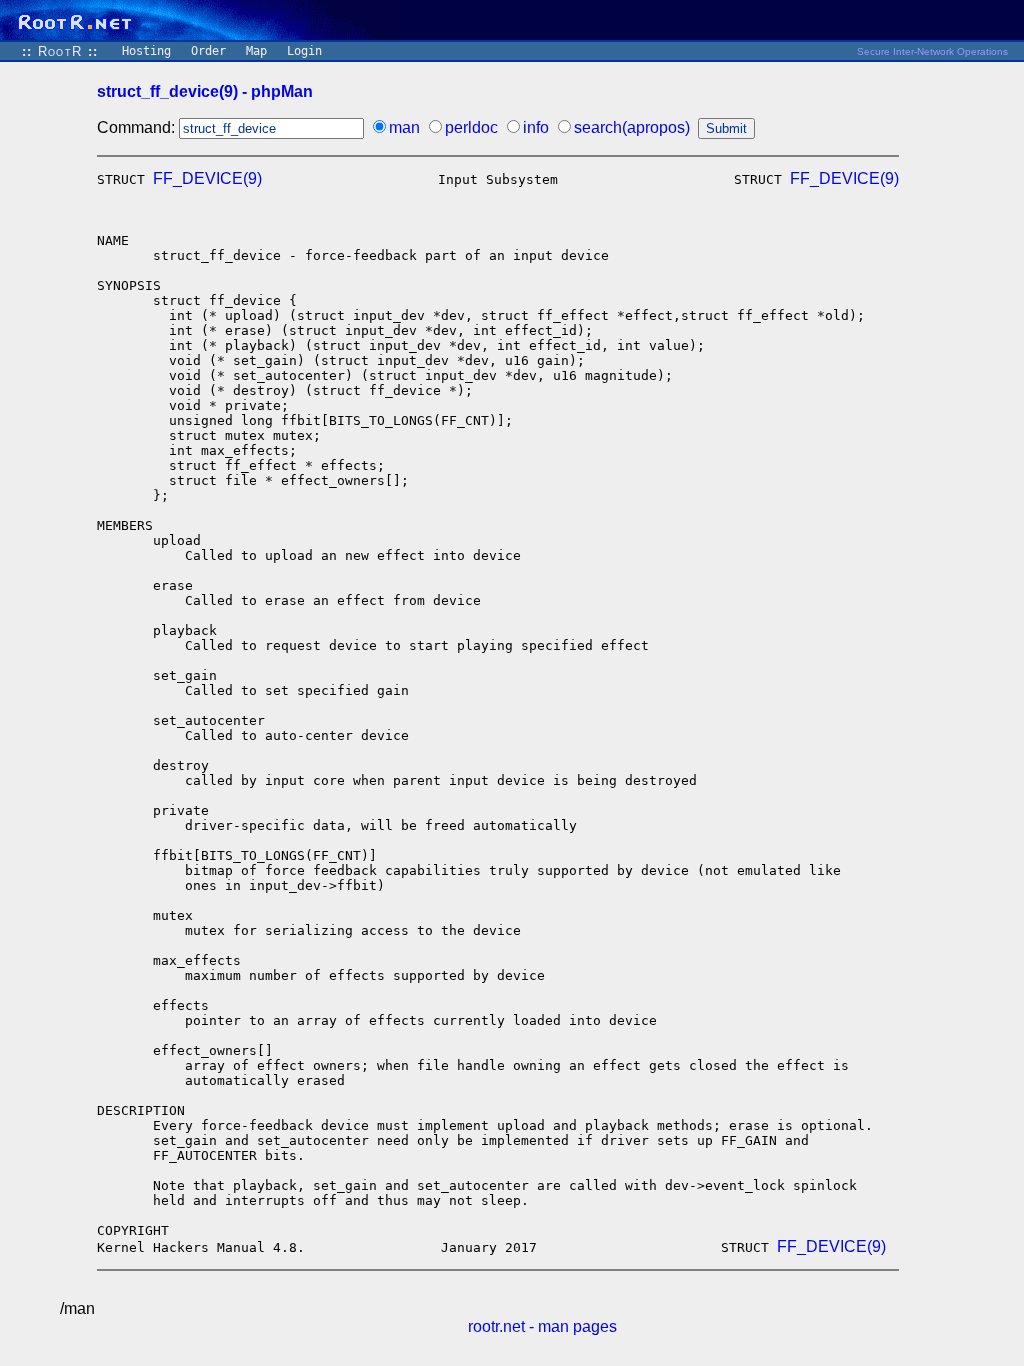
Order (208, 51)
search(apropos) (632, 127)
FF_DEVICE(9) (207, 178)
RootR (60, 51)
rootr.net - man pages (542, 1326)
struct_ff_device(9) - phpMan (205, 91)
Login (304, 51)
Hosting (146, 51)
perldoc (471, 127)
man (404, 127)
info (536, 127)
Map (256, 51)
